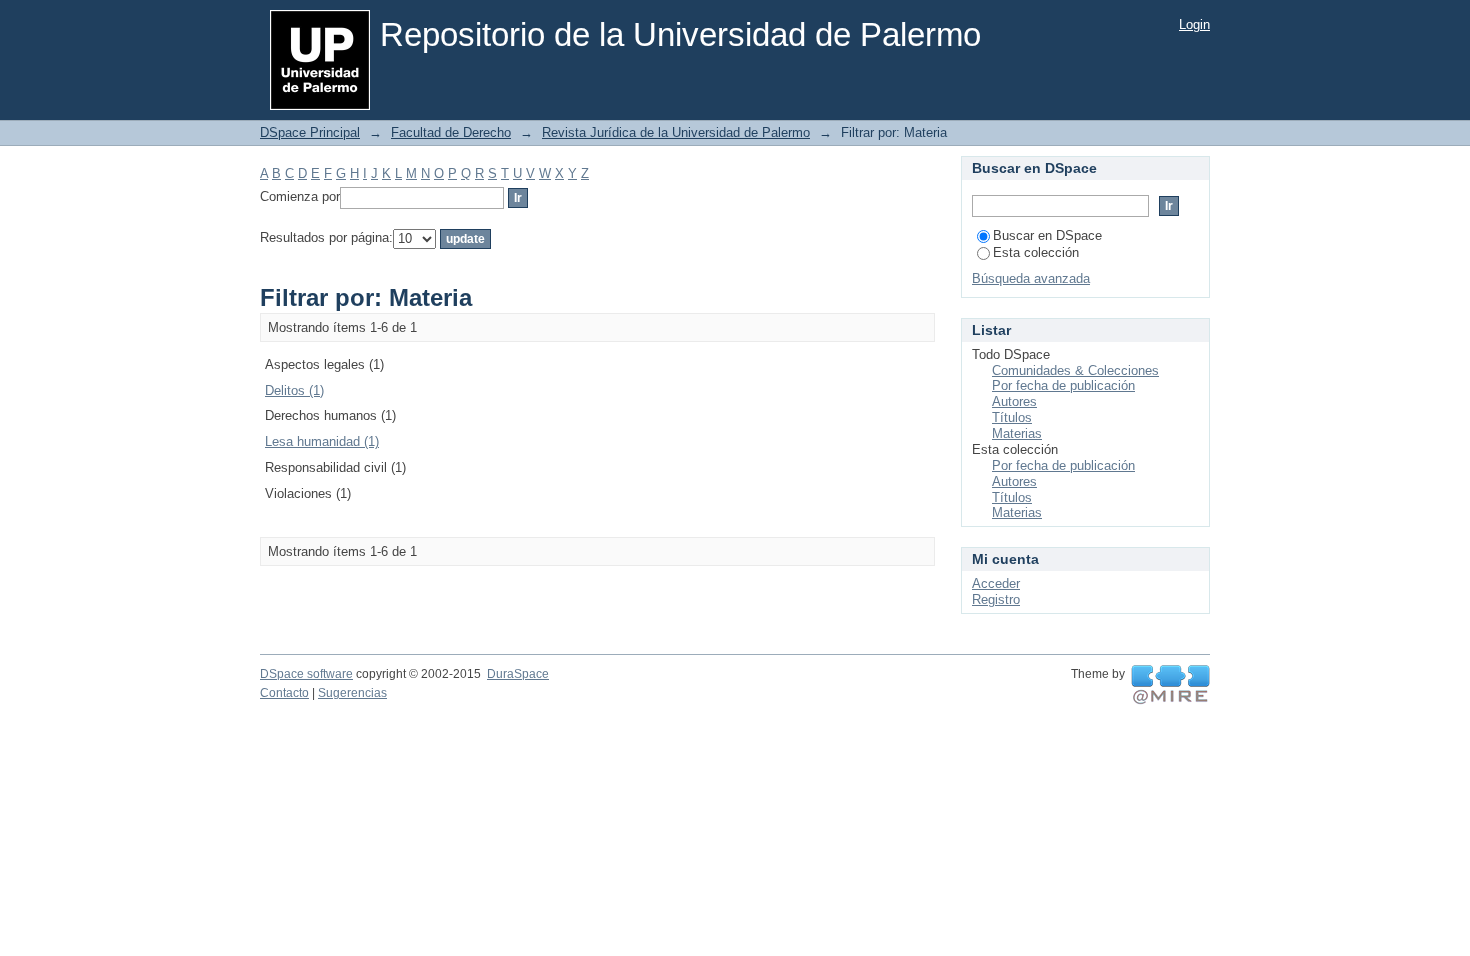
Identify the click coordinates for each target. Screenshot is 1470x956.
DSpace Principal (310, 132)
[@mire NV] (1170, 685)
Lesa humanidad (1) (322, 441)
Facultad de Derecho (451, 132)
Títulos (1012, 417)
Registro (996, 599)
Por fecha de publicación (1063, 385)
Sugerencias (352, 693)
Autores (1014, 401)
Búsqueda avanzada (1031, 278)
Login (1194, 24)
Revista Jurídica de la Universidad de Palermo (676, 132)
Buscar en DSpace (1047, 235)
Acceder (996, 583)
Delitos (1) (294, 390)
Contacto (284, 693)
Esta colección (1036, 252)
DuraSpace (518, 674)
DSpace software (306, 674)
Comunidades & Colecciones (1075, 370)
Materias (1017, 433)
